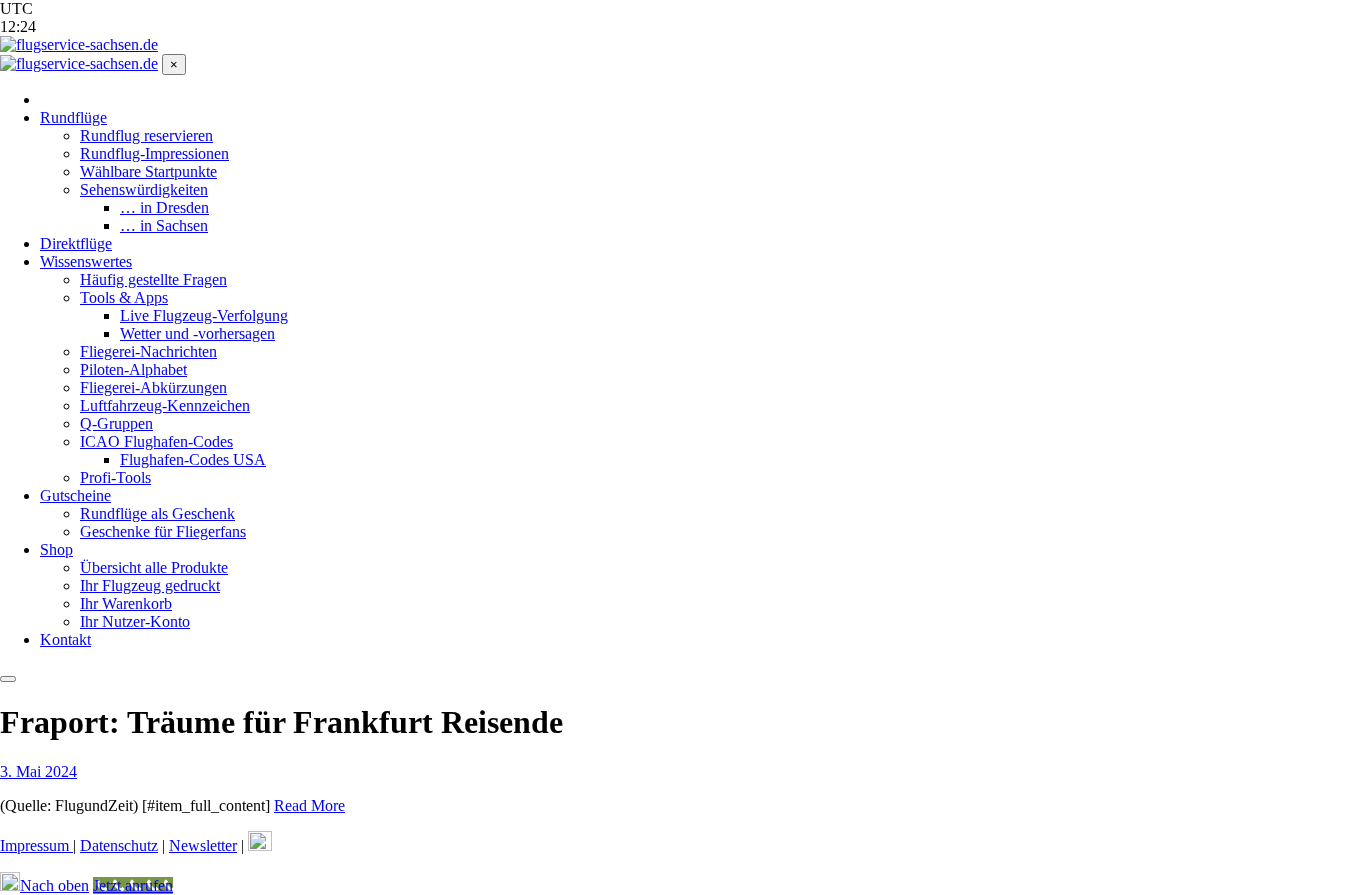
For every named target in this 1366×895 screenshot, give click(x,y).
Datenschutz (119, 845)
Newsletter (203, 845)
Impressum (36, 845)
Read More (309, 805)
